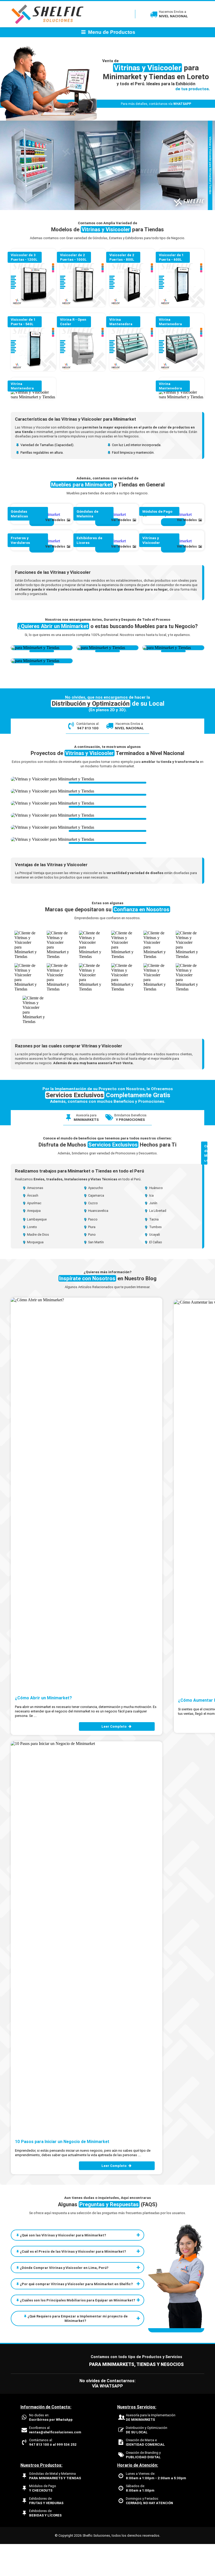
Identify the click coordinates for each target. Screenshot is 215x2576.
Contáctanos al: (53, 2474)
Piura (91, 1259)
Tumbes (155, 1259)
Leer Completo (114, 1758)
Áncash (32, 1227)
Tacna (154, 1251)
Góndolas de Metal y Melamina (55, 2508)
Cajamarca (96, 1227)
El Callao (155, 1274)
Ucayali (154, 1266)
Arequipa (33, 1243)
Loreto (32, 1259)
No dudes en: (51, 2449)
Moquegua (35, 1274)
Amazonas (35, 1220)
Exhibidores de (46, 2533)
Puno (92, 1266)
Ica (151, 1227)
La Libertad (157, 1243)
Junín (153, 1235)
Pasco (92, 1251)
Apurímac (34, 1235)
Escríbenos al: (55, 2462)
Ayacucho (95, 1220)
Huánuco (156, 1220)
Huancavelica (98, 1243)
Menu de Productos (111, 32)
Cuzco (93, 1235)
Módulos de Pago (43, 2520)
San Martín (96, 1274)
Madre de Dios (38, 1266)
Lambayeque (36, 1251)
